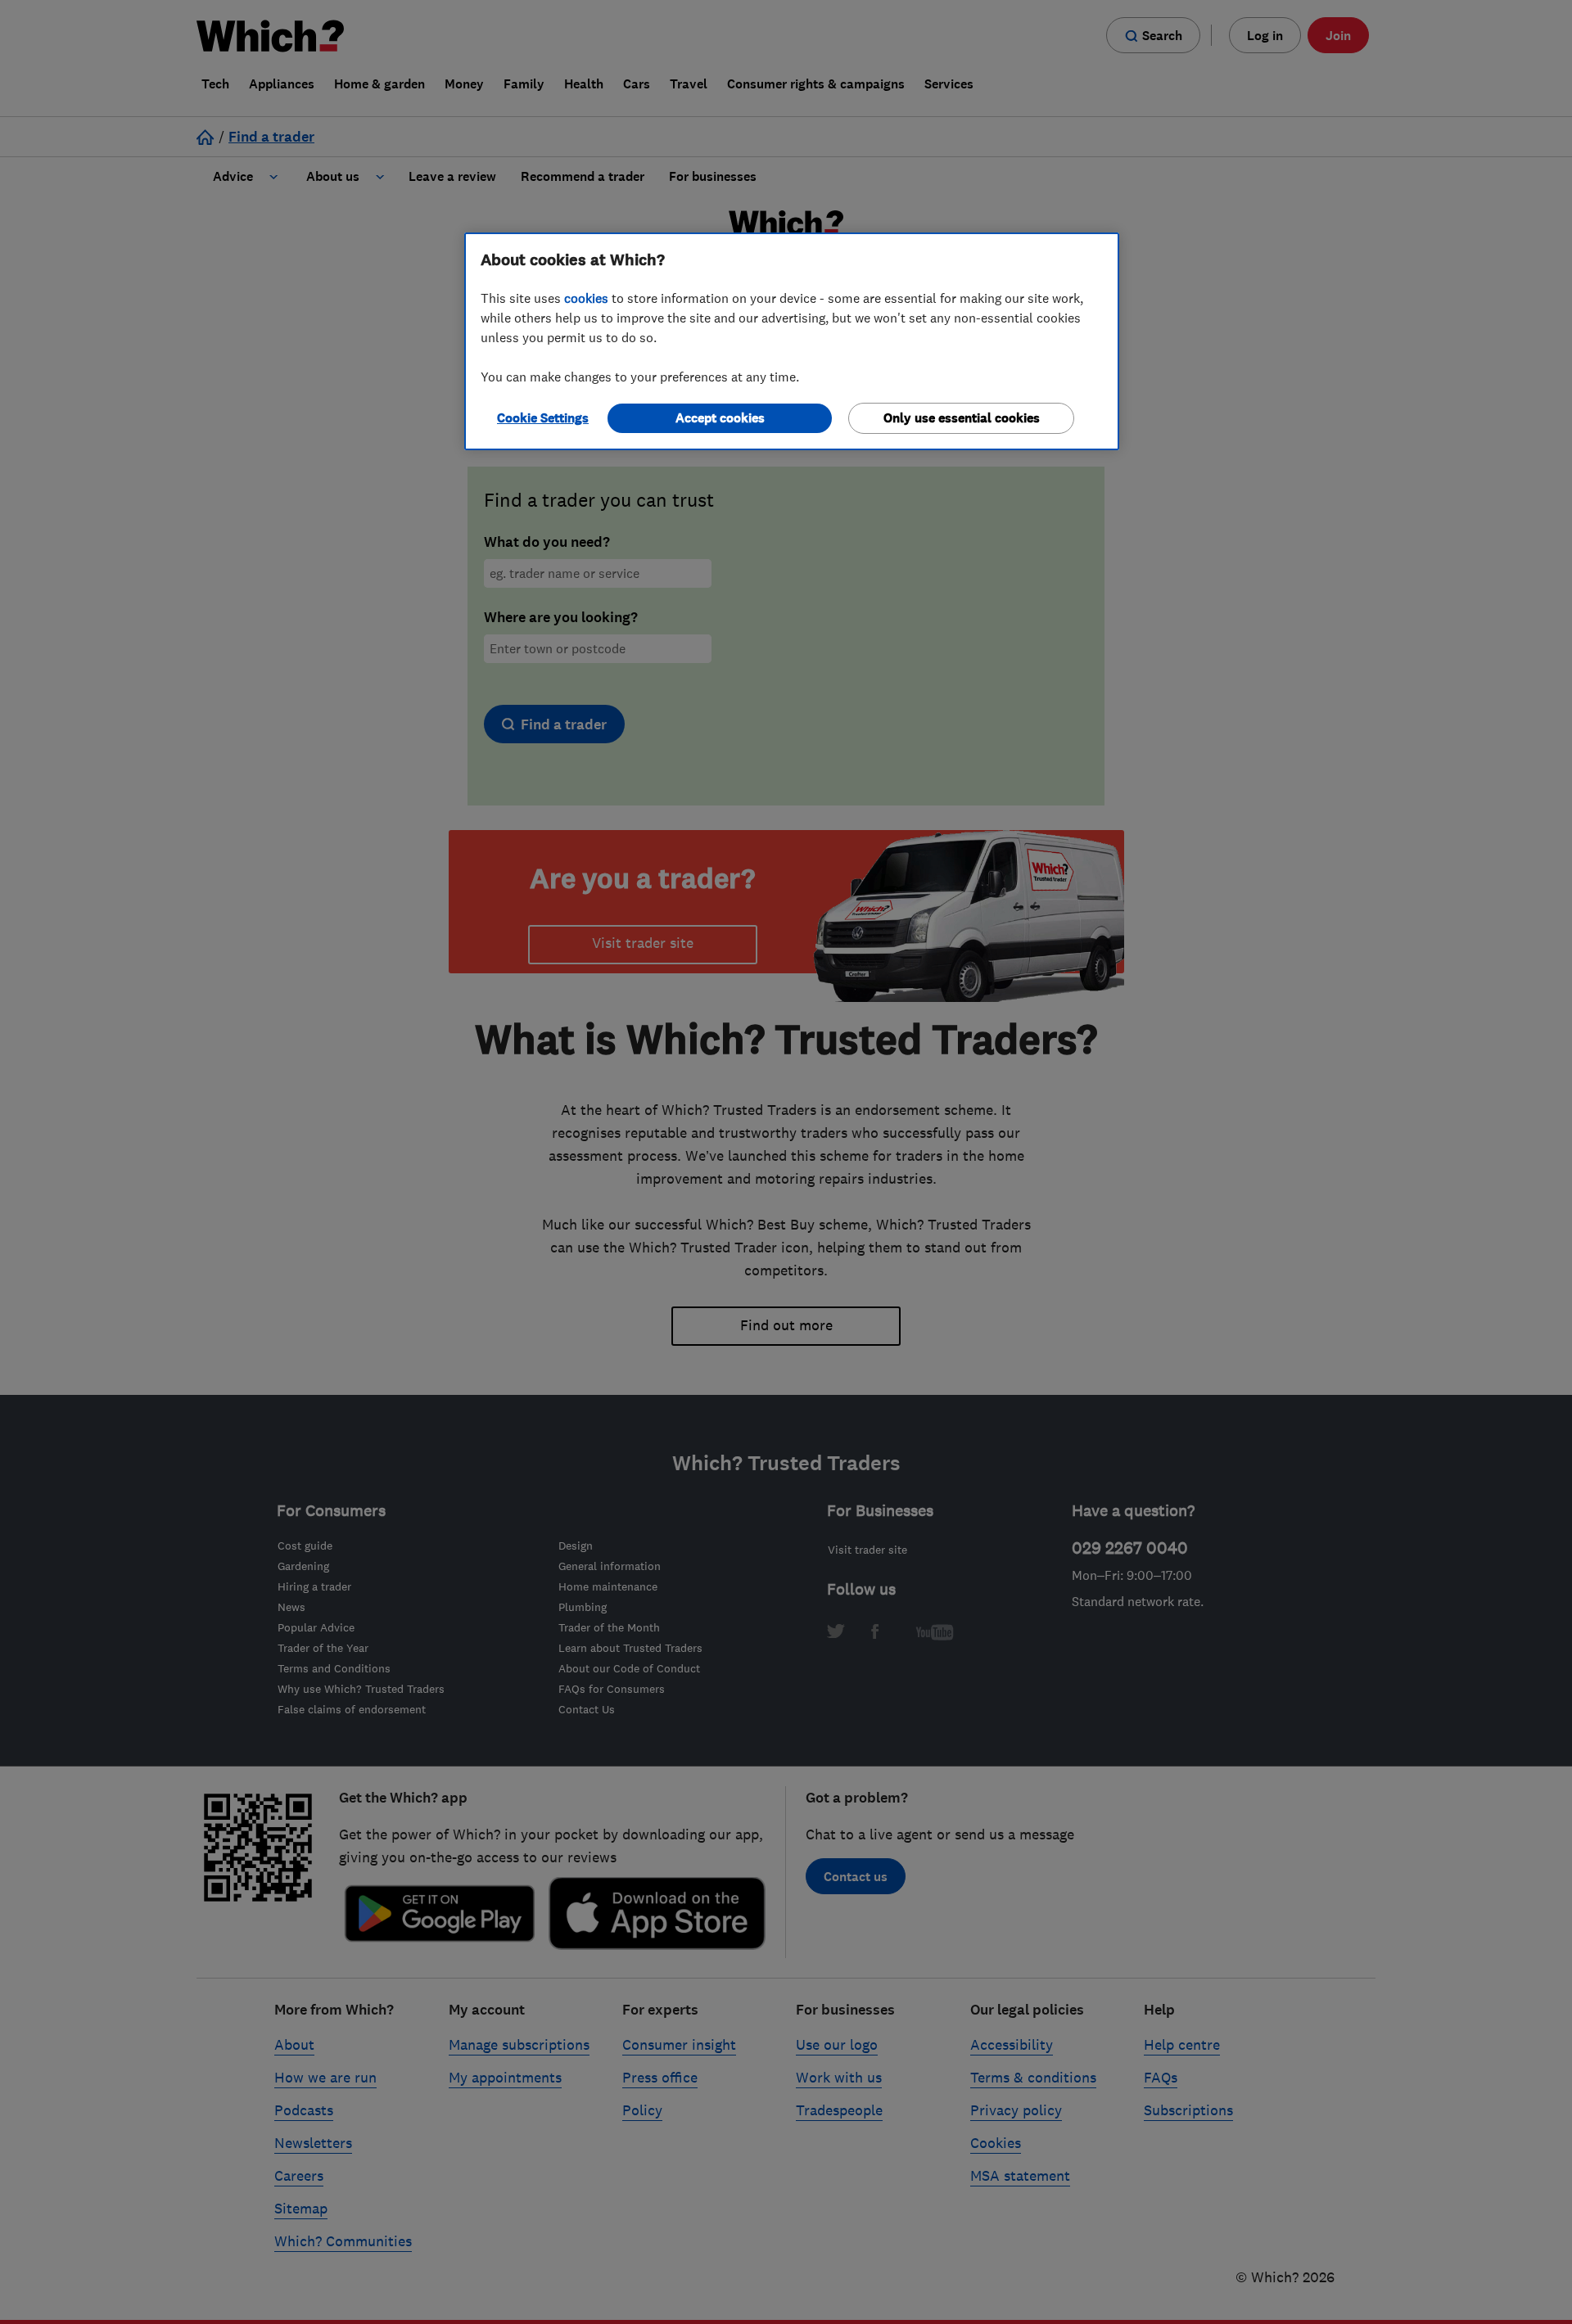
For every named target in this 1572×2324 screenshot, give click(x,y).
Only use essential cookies (962, 418)
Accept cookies (720, 418)
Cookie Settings (543, 418)
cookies (586, 298)
